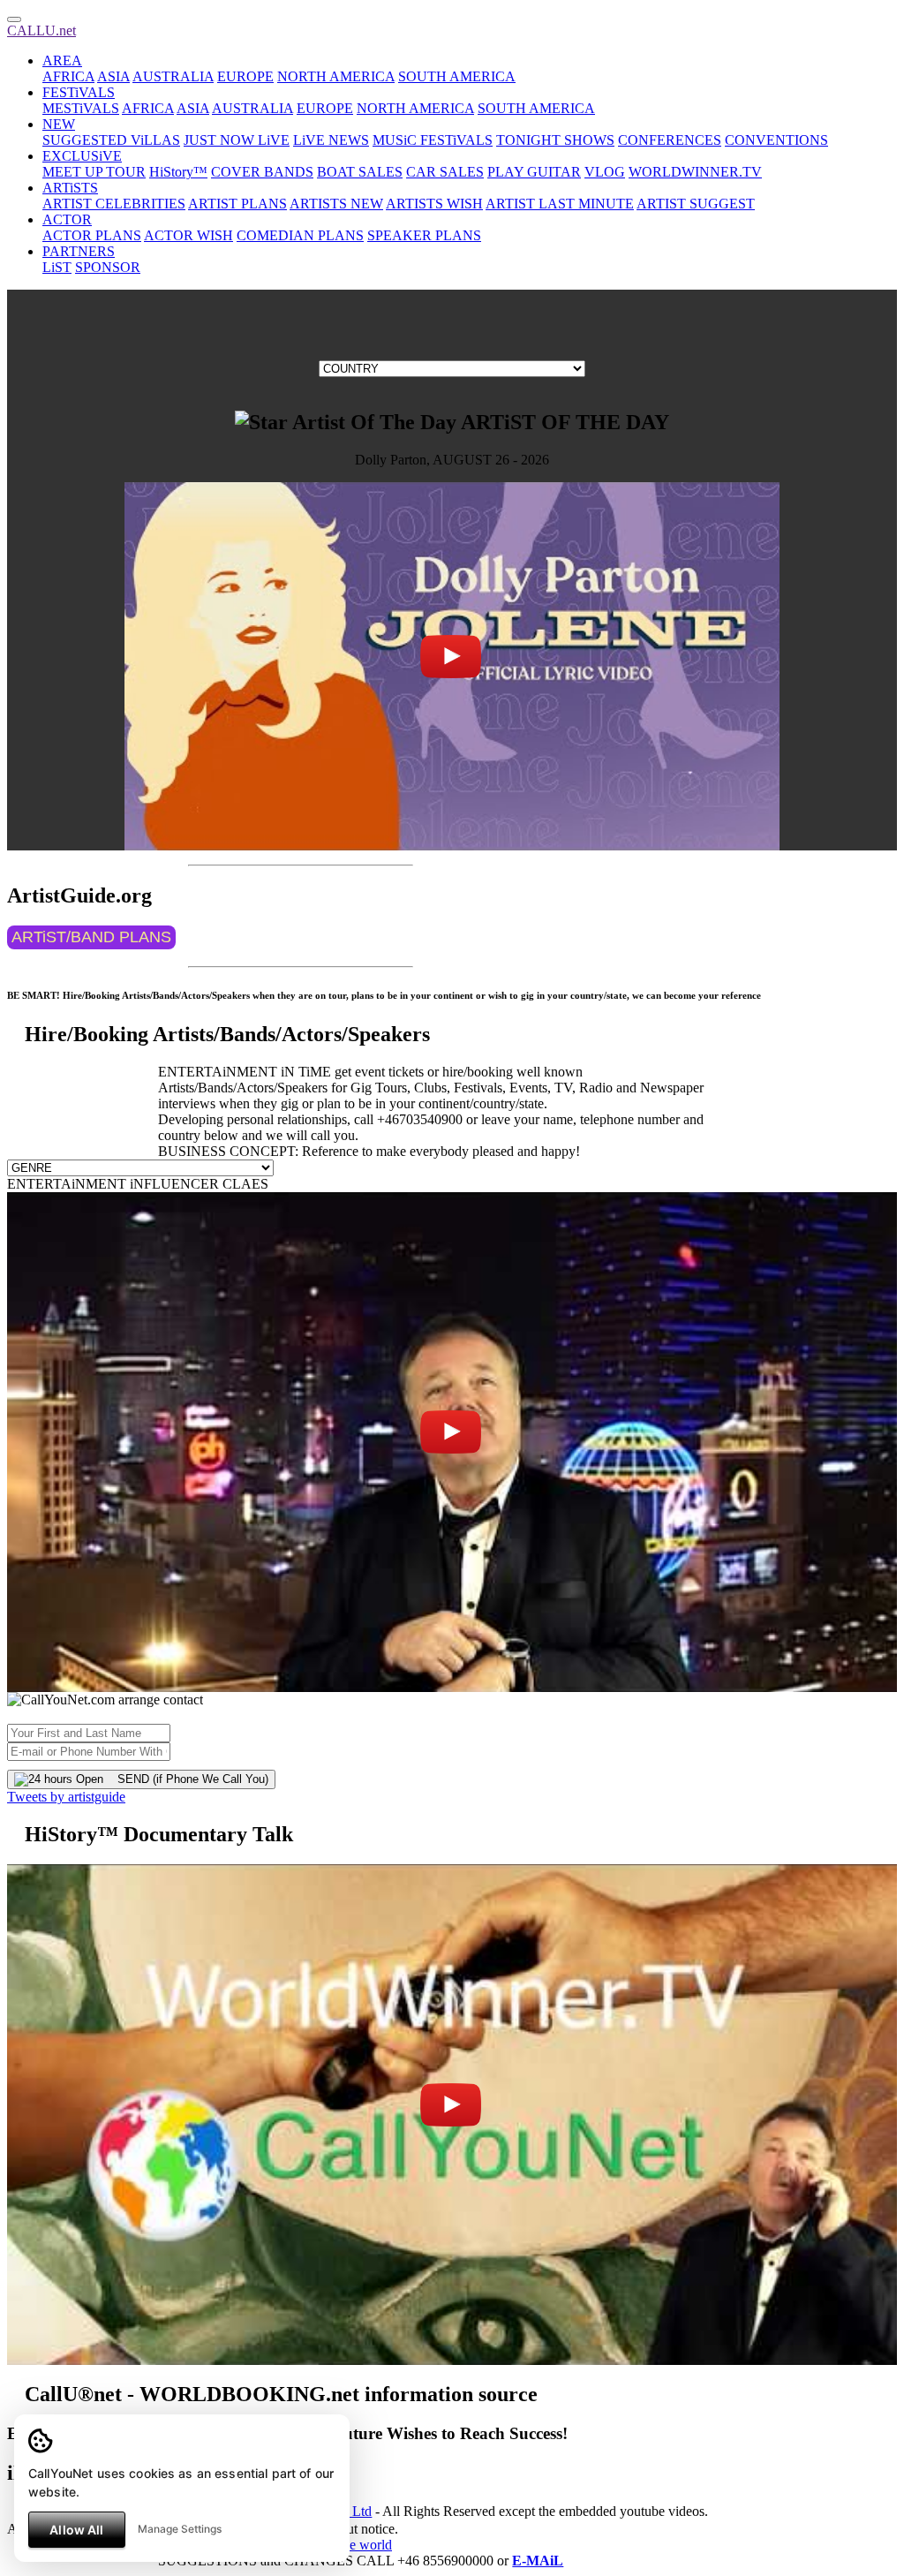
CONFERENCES (670, 140)
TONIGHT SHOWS (555, 140)
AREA (62, 60)
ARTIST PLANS (237, 204)
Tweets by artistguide (66, 1797)
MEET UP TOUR (94, 172)
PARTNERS (79, 251)
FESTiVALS (79, 92)
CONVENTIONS (776, 140)
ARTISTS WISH (434, 204)
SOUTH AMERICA (457, 76)
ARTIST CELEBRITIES (114, 204)
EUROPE (245, 76)
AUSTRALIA (173, 76)
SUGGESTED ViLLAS (111, 140)
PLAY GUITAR (534, 172)
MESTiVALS (81, 108)
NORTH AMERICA (336, 76)
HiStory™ (178, 172)
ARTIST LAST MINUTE (560, 204)
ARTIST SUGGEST (696, 204)
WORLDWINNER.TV (695, 172)
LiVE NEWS (331, 140)
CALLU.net (41, 30)
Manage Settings (180, 2529)
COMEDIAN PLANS (300, 235)
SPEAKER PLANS (424, 235)
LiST (57, 267)
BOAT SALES (360, 172)
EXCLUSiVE (82, 156)
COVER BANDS (262, 172)
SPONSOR (108, 267)
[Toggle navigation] (14, 19)
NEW (59, 124)
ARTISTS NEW (336, 204)
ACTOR (67, 219)
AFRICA (68, 76)
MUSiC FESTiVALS (433, 140)
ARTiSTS (70, 188)
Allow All (76, 2530)
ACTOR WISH (188, 235)
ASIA (113, 76)
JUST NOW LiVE (237, 140)
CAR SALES (445, 172)
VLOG (605, 172)
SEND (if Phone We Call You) (186, 1779)
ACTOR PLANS (92, 235)
